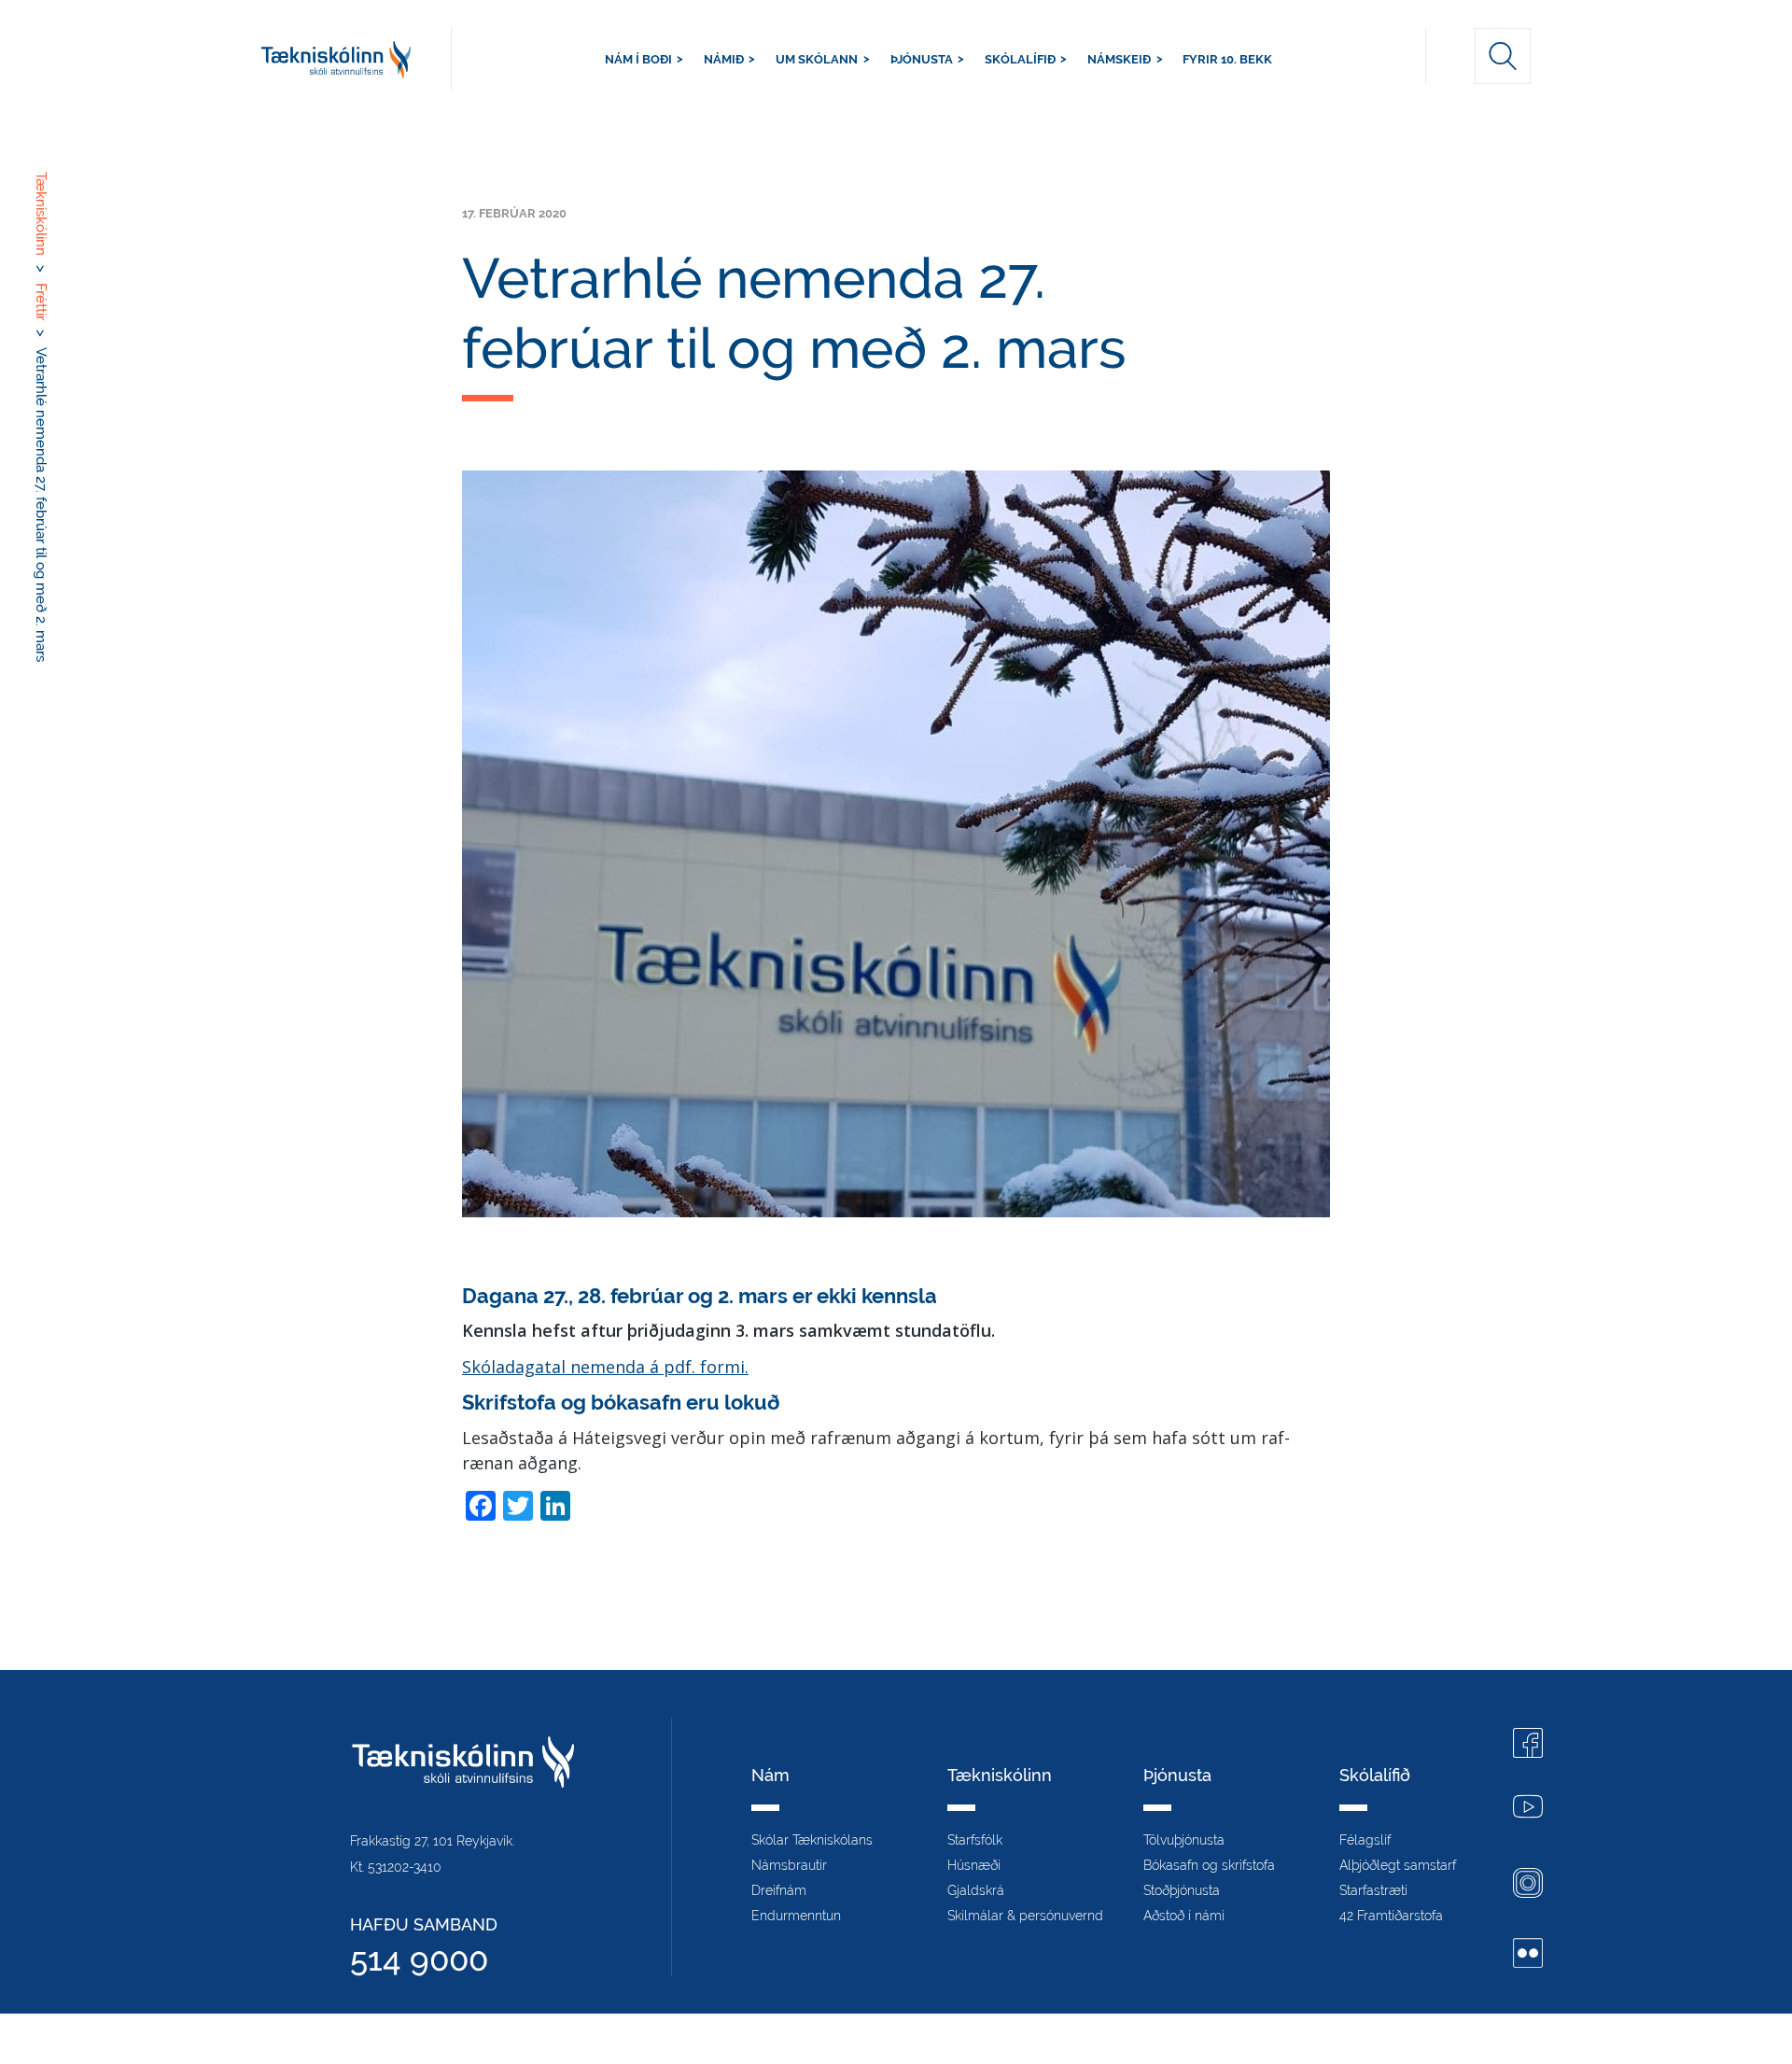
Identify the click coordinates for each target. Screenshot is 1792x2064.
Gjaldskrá (976, 1890)
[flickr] (1528, 1955)
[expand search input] (1503, 56)
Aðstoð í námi (1184, 1916)
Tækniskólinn (357, 59)
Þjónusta (922, 59)
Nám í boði (638, 59)
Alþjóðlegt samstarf (1398, 1865)
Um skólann (817, 59)
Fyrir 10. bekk (1227, 59)
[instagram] (1528, 1885)
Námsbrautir (789, 1865)
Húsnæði (974, 1865)
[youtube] (1528, 1809)
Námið (724, 59)
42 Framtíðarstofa (1391, 1916)
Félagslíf (1365, 1840)
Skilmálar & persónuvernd (1025, 1916)
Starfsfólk (975, 1840)
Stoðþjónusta (1182, 1890)
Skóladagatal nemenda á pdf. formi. (605, 1367)
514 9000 (419, 1959)
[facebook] (1528, 1745)
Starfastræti (1373, 1890)
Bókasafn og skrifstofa (1209, 1865)
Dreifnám (779, 1890)
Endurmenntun (796, 1916)
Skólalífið (1020, 59)
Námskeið (1119, 59)
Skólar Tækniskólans (812, 1840)
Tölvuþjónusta (1184, 1840)
